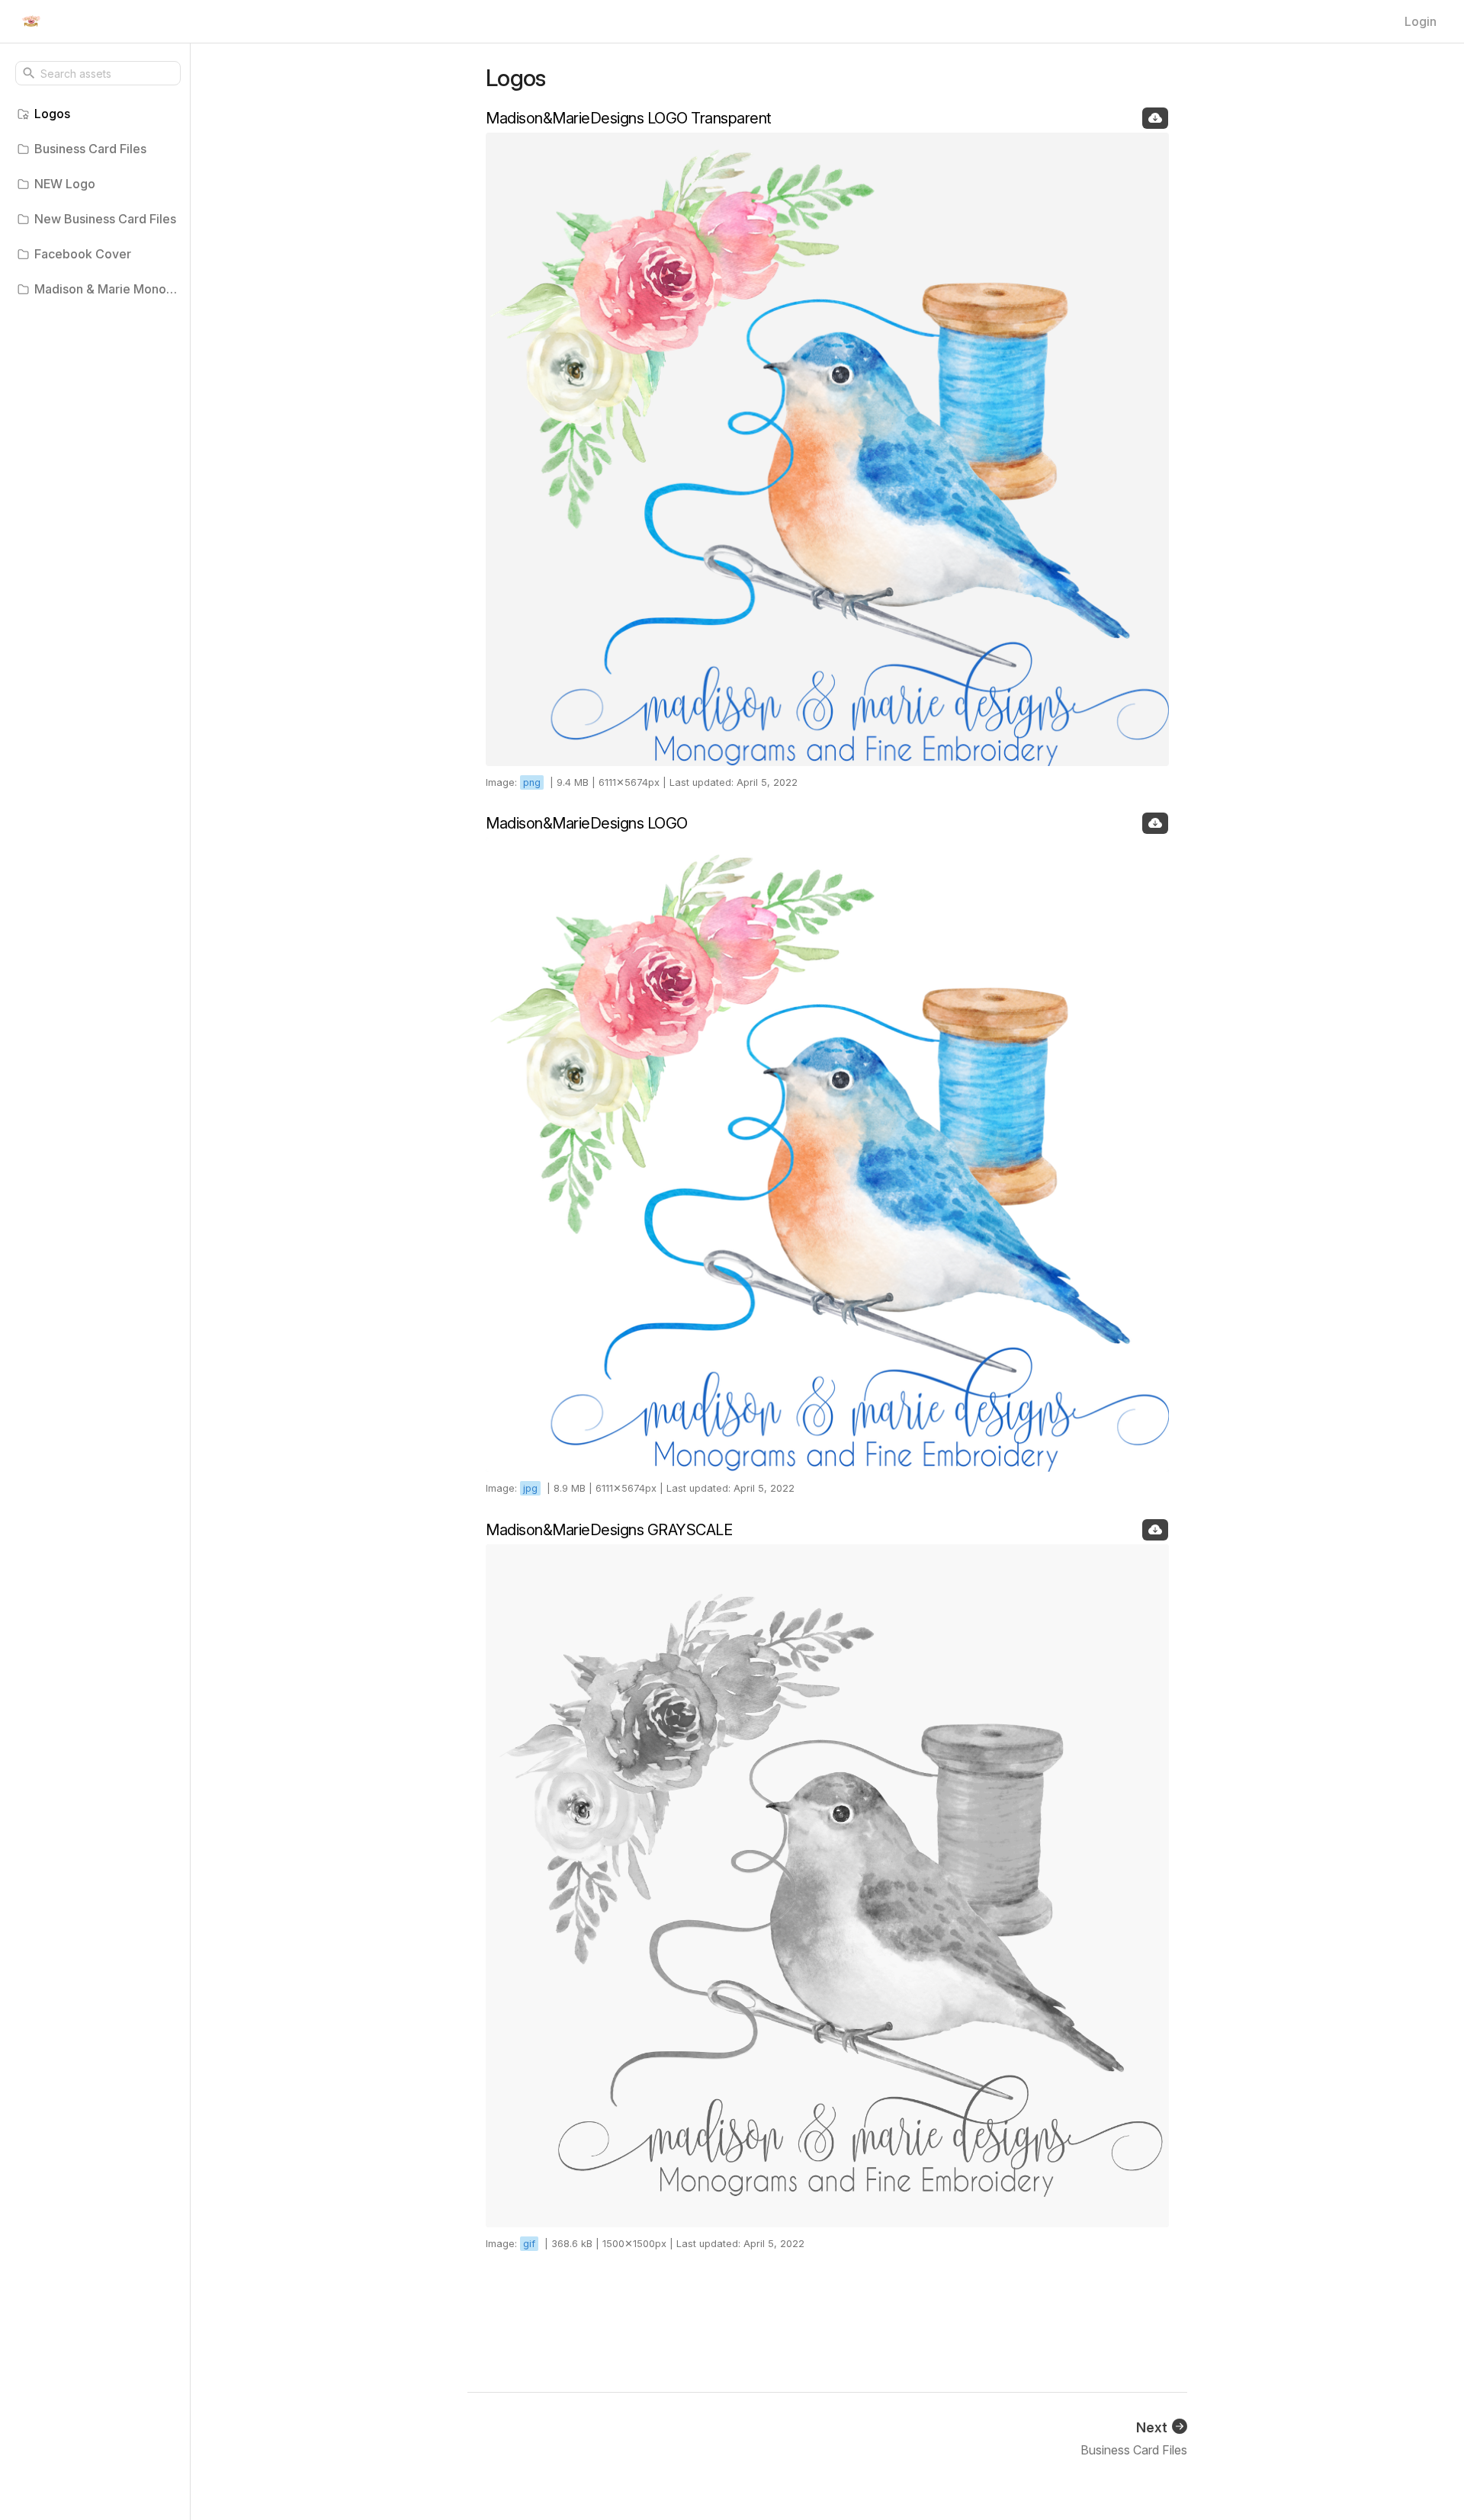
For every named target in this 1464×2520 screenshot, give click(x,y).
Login (1421, 21)
